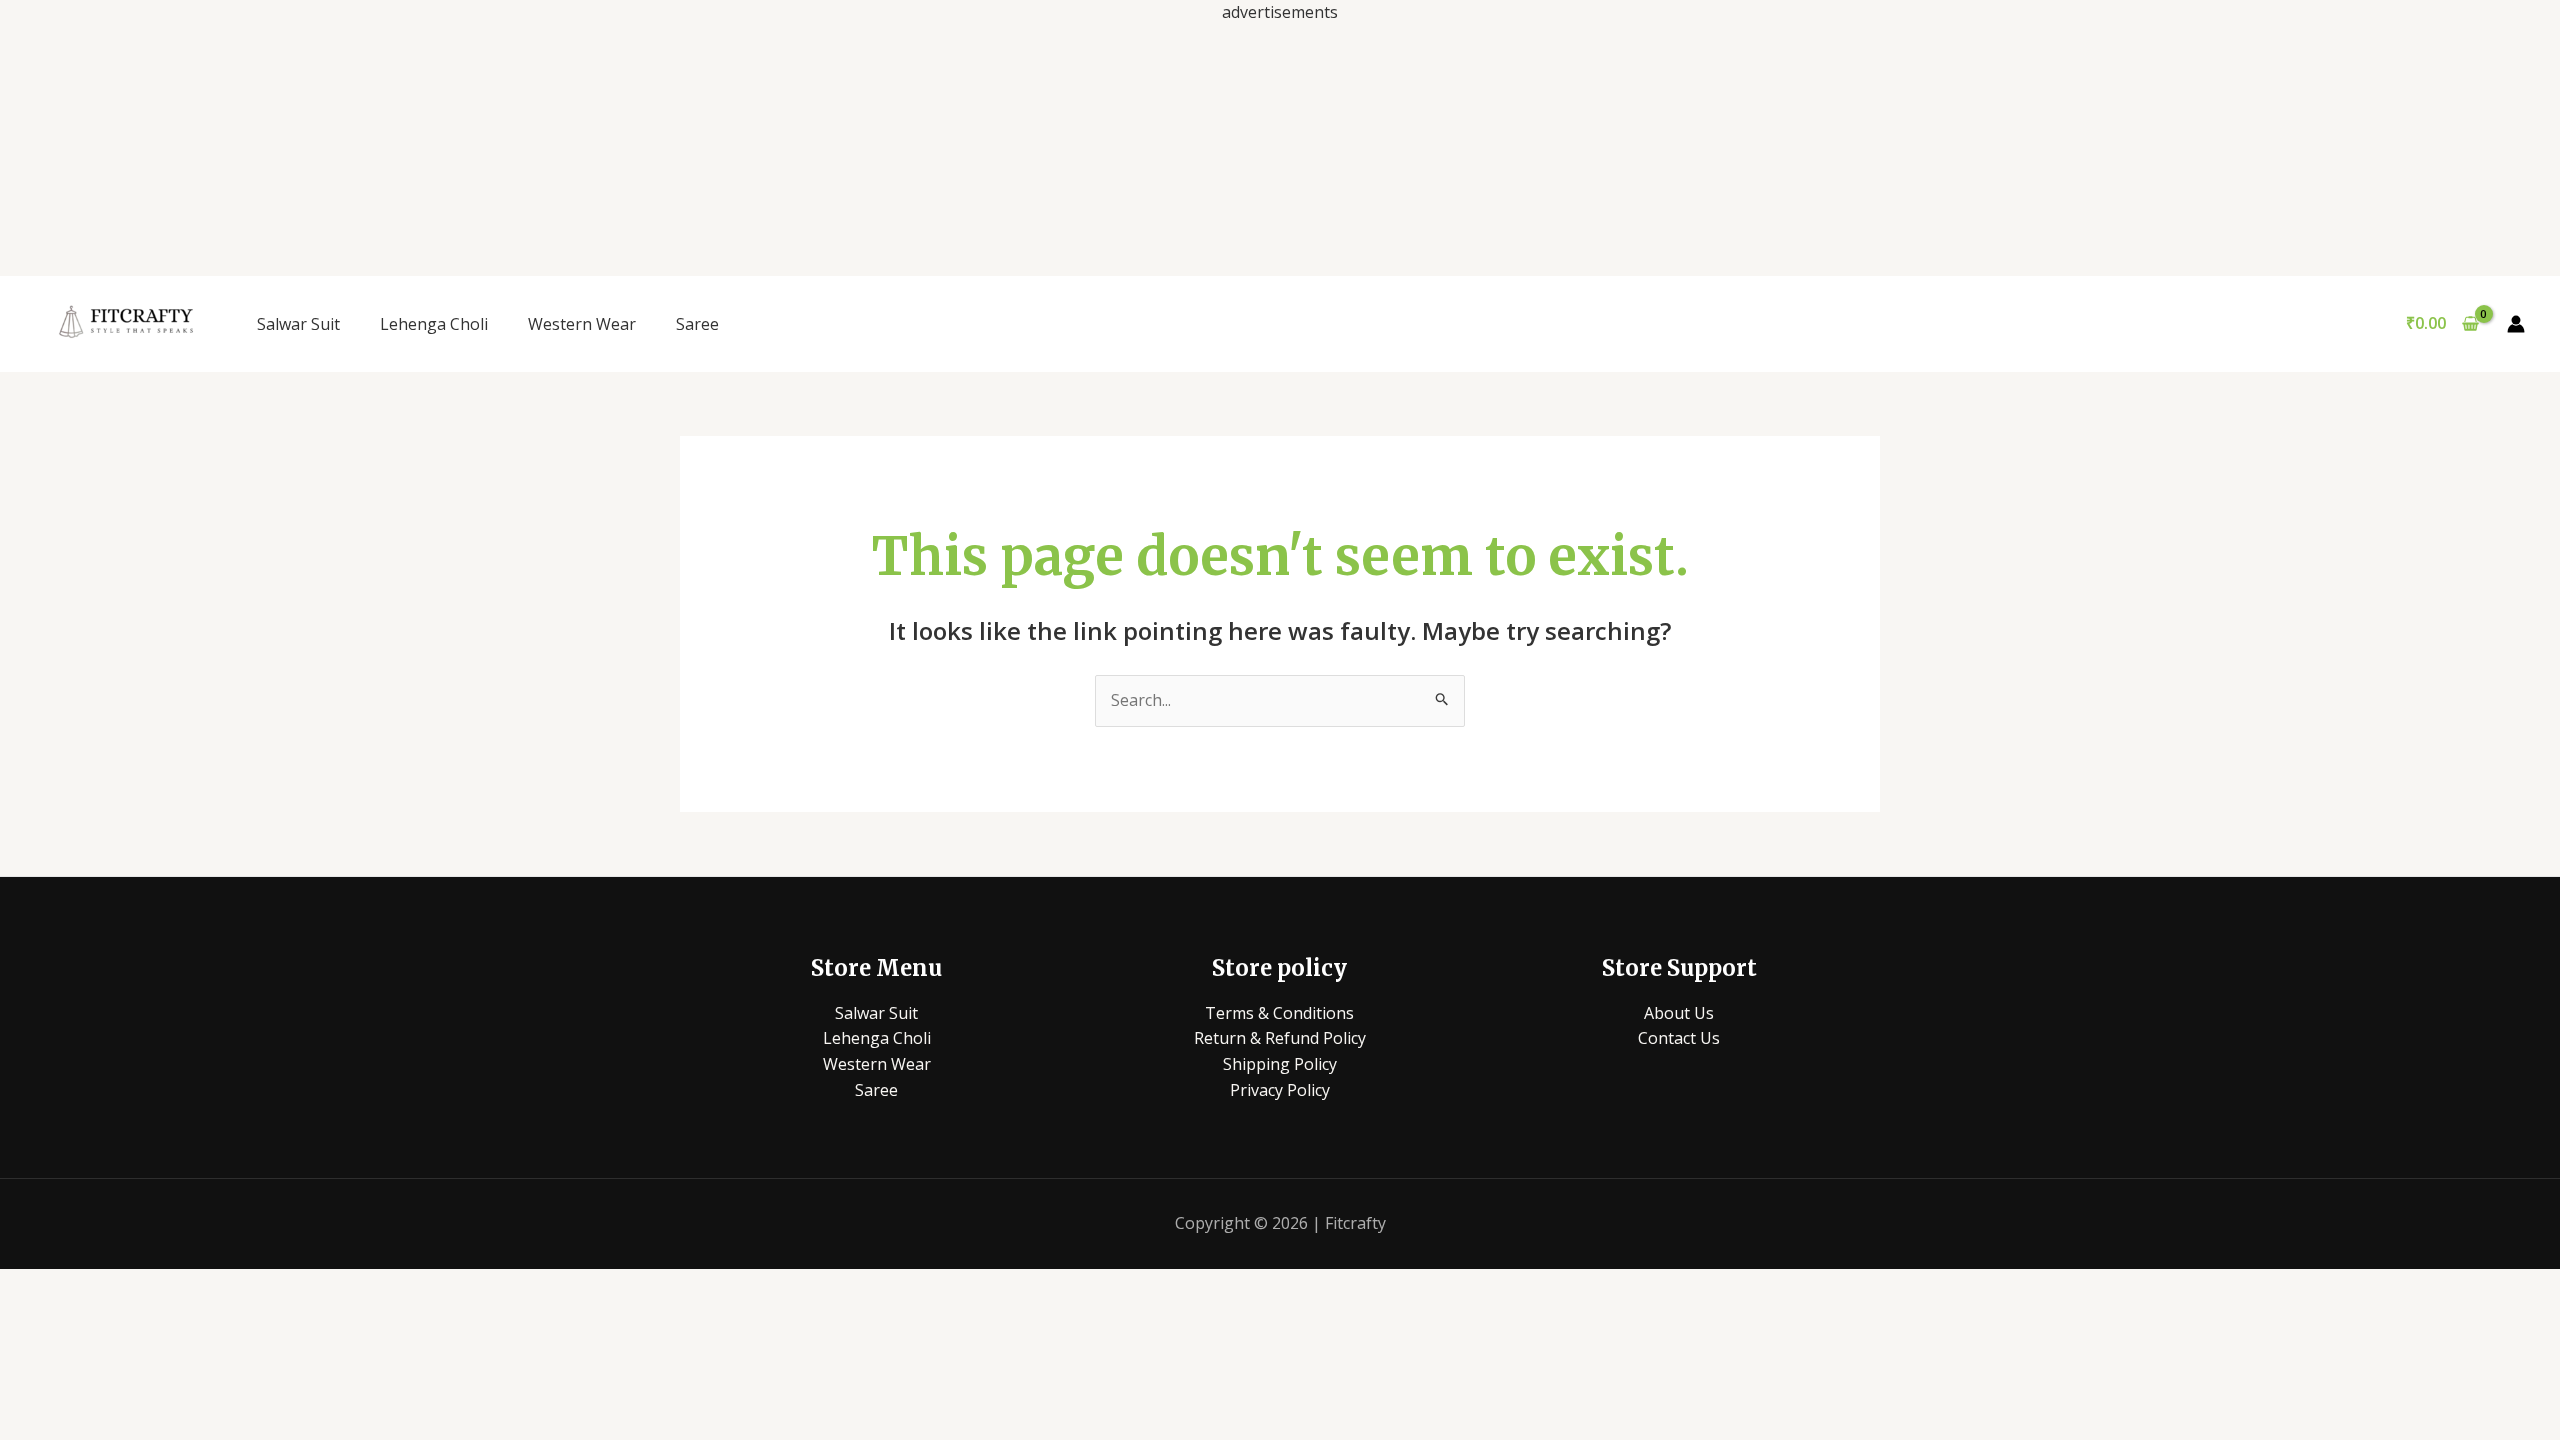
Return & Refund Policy (1280, 1038)
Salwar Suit (298, 324)
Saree (697, 324)
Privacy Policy (1280, 1090)
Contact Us (1679, 1038)
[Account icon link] (2516, 324)
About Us (1679, 1013)
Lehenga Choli (434, 324)
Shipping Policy (1280, 1064)
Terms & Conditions (1279, 1013)
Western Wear (582, 324)
